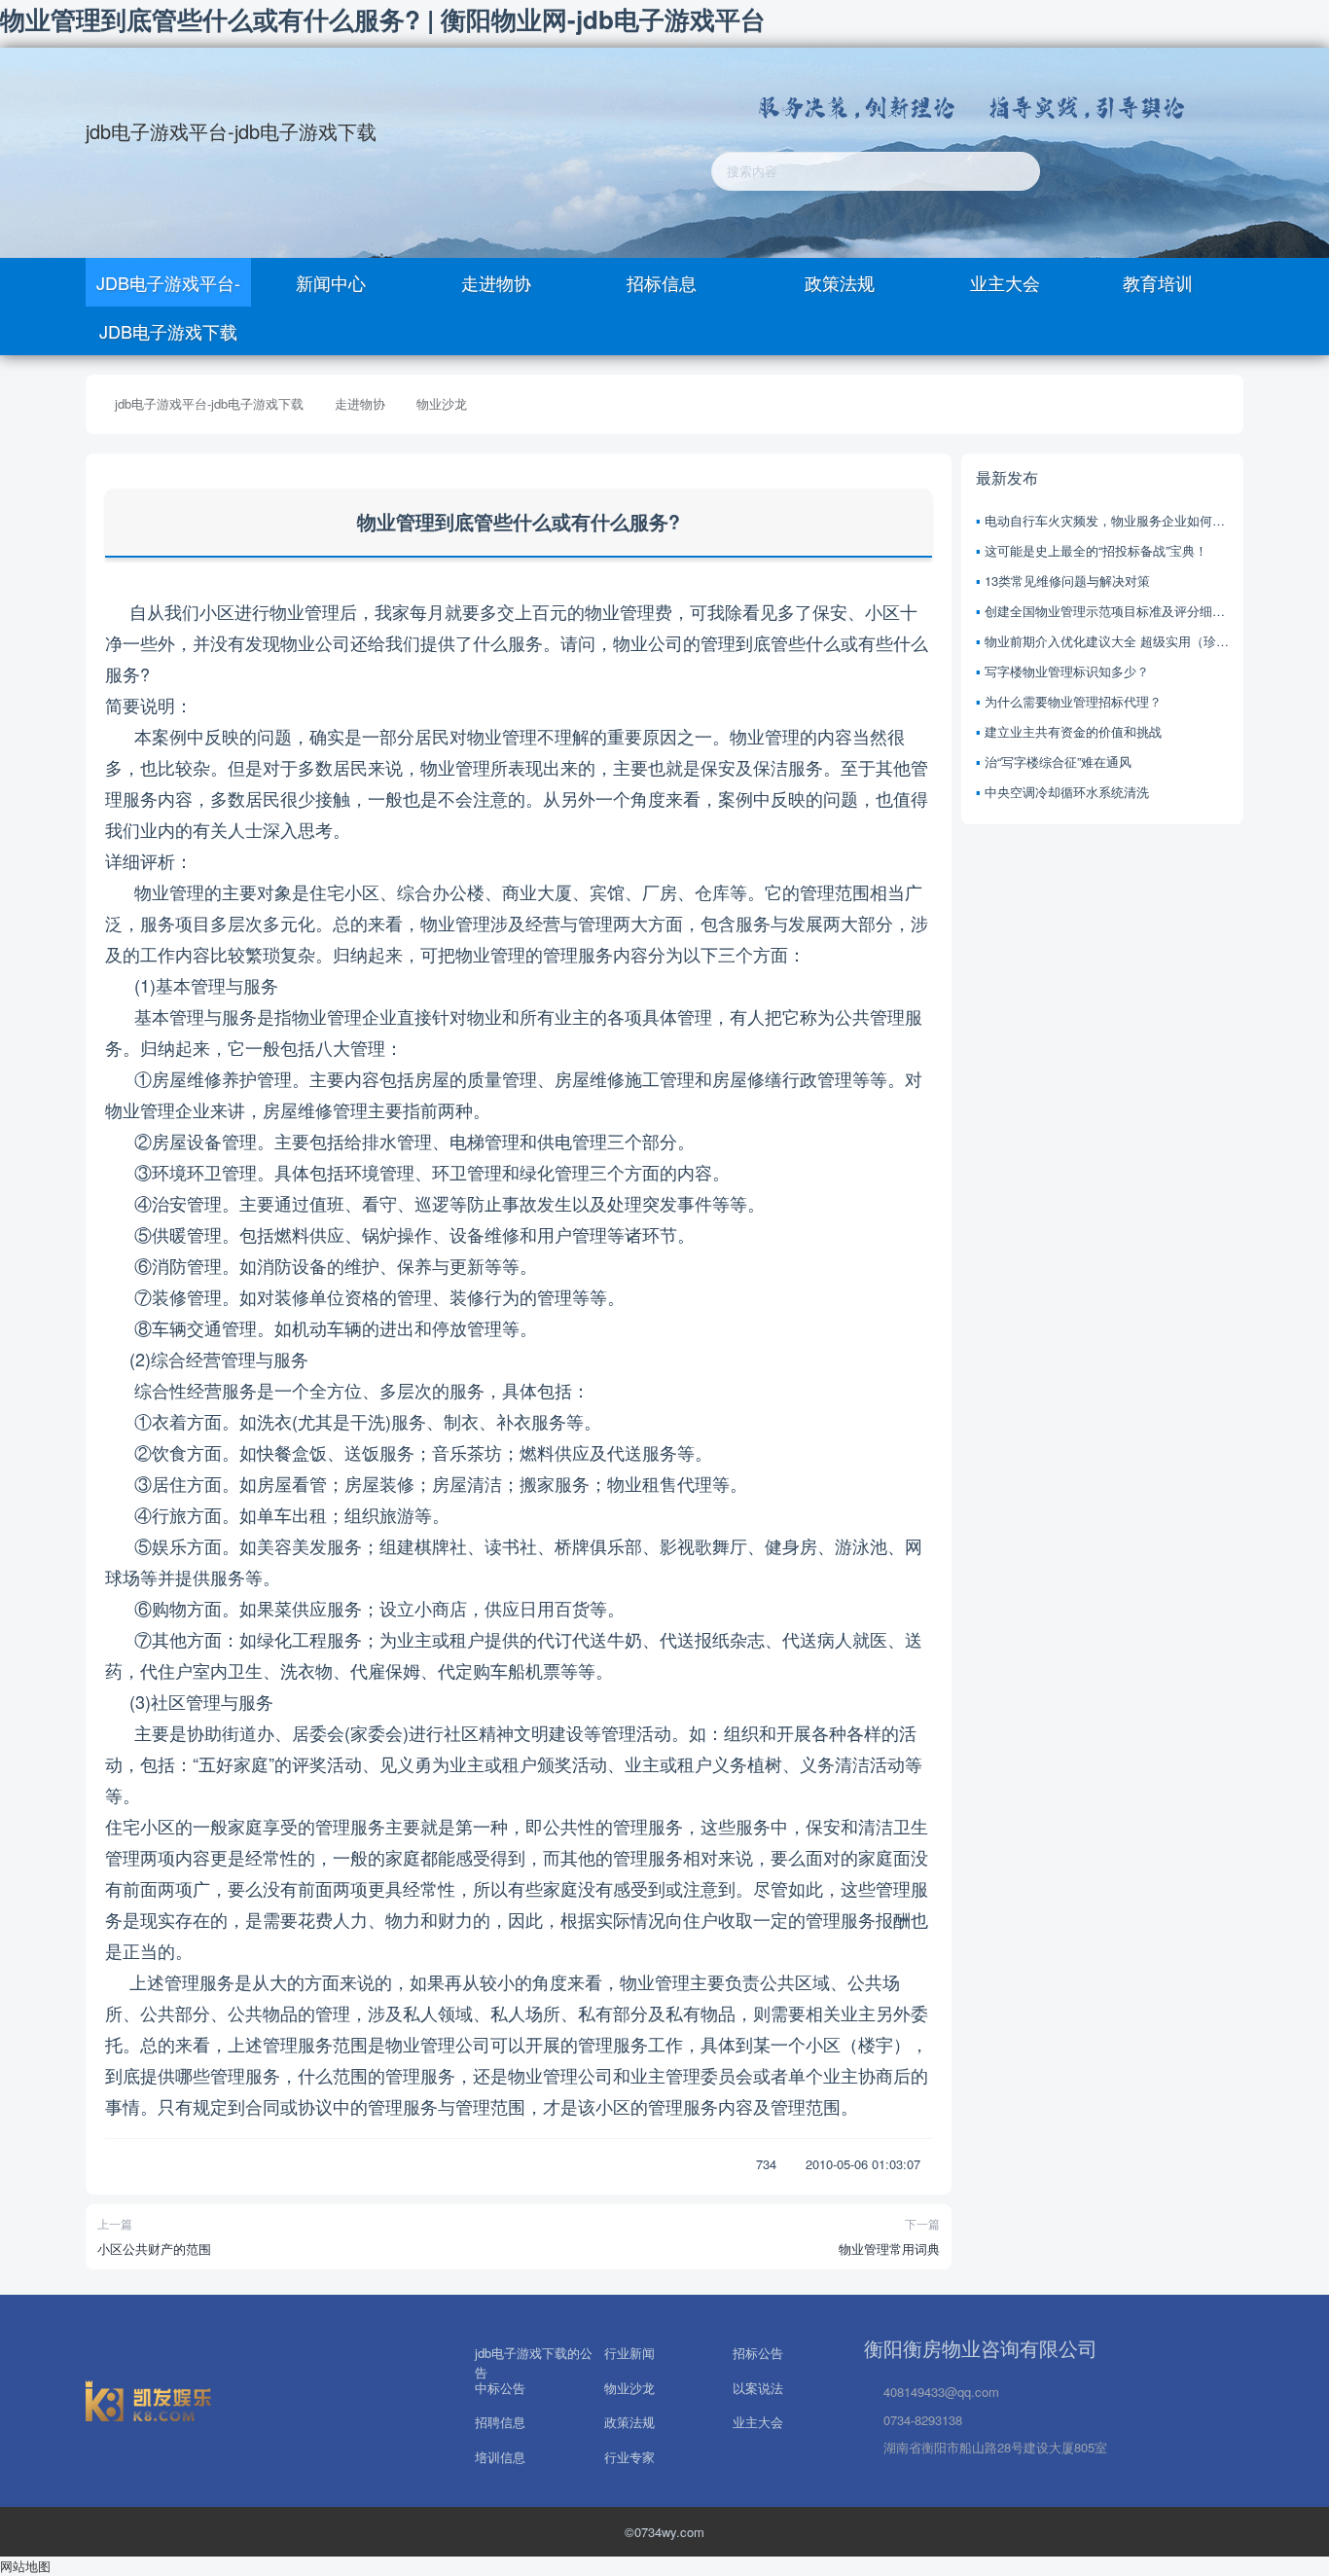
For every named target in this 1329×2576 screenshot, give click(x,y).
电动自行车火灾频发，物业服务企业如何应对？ (1107, 520)
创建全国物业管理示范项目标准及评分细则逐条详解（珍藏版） (1107, 611)
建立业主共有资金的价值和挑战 (1073, 731)
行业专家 (629, 2457)
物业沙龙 (442, 403)
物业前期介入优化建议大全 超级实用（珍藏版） (1107, 641)
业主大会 (1003, 282)
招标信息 (662, 282)
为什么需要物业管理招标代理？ (1073, 701)
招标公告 (758, 2351)
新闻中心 (331, 282)
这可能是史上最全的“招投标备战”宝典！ (1096, 550)
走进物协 (496, 282)
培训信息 (500, 2457)
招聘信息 (500, 2420)
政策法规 (837, 282)
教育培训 (1158, 282)
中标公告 (500, 2386)
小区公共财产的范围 (154, 2249)
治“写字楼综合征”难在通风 (1058, 762)
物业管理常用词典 (889, 2249)
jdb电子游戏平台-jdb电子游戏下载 (231, 131)
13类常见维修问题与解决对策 (1067, 581)
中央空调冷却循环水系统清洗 (1067, 792)
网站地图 (25, 2566)
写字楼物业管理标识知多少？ (1067, 671)
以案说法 (758, 2386)
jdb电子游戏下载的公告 (534, 2351)
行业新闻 (629, 2351)
